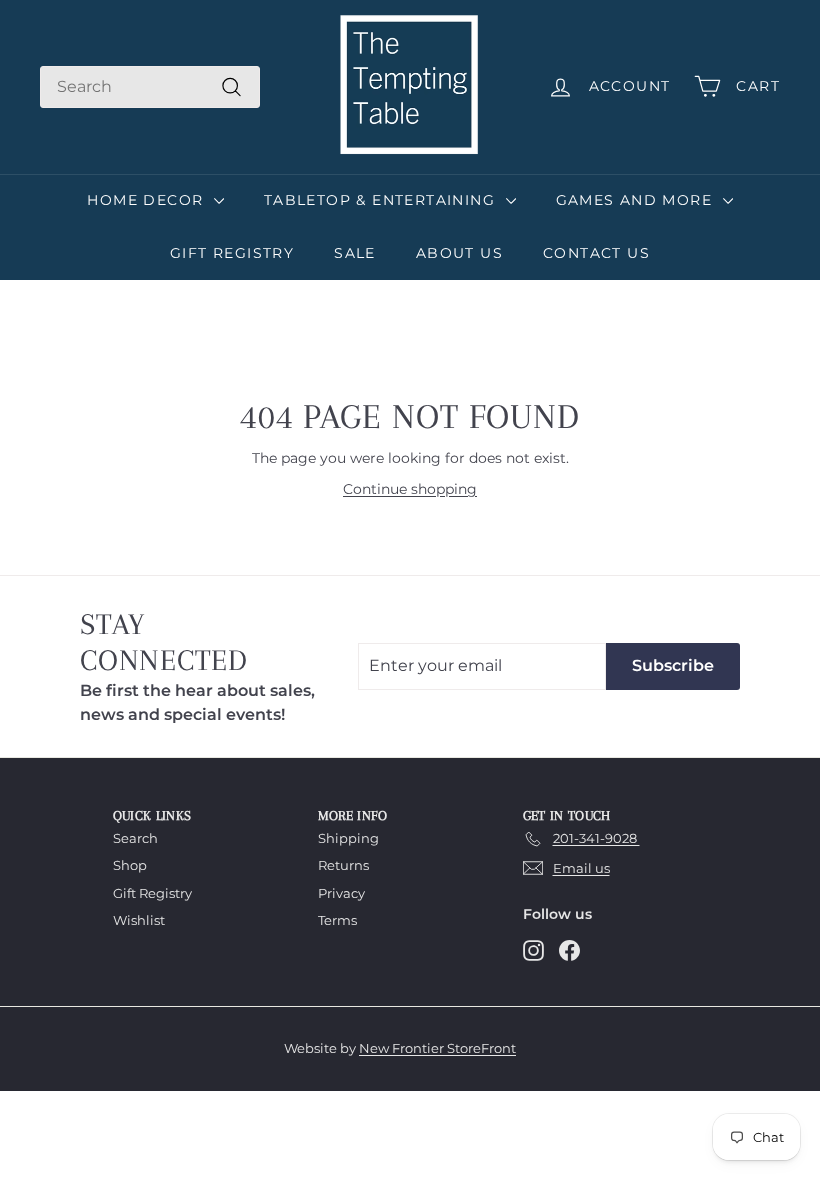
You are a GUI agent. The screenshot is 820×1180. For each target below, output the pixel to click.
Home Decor (147, 200)
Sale (355, 253)
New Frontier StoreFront (437, 1048)
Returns (343, 865)
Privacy (341, 893)
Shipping (348, 838)
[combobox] (150, 87)
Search (135, 838)
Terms (337, 920)
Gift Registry (232, 253)
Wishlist (139, 920)
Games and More (637, 200)
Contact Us (596, 253)
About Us (459, 253)
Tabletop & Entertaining (382, 200)
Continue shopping (410, 489)
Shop (130, 865)
